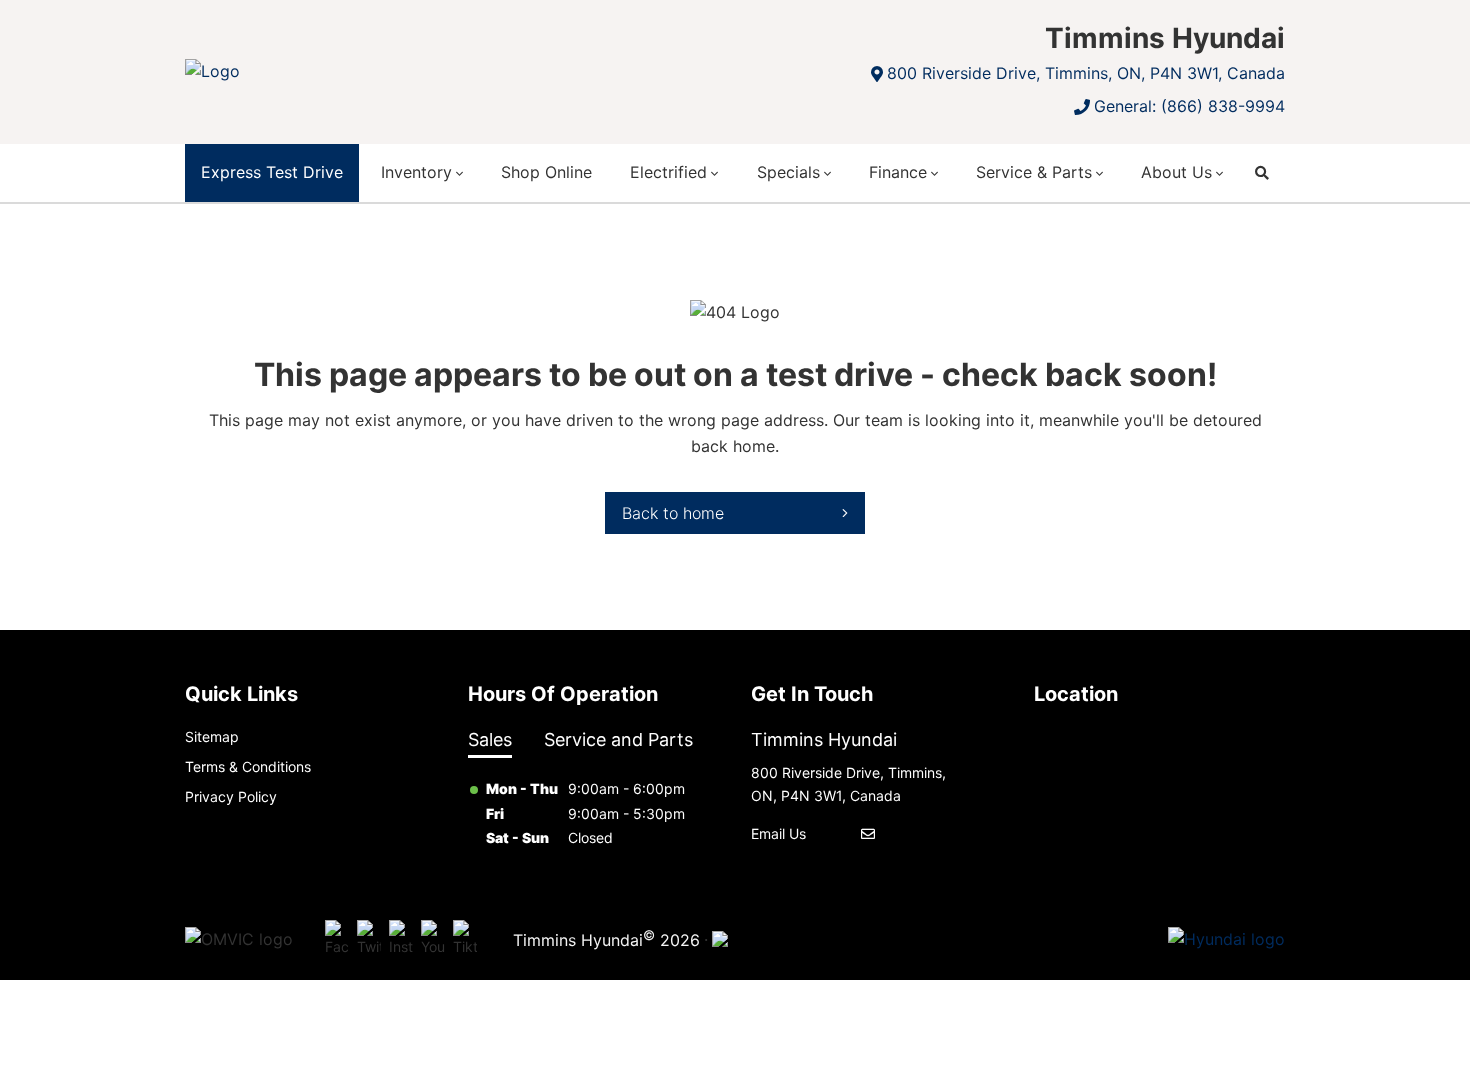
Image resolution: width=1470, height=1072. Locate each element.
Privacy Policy (231, 796)
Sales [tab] (490, 739)
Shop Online (546, 172)
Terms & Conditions (248, 766)
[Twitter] (369, 940)
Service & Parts (1034, 172)
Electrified (668, 172)
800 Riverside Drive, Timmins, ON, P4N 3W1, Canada (1086, 73)
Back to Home (673, 513)
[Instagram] (401, 940)
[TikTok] (465, 940)
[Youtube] (433, 940)
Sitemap (212, 736)
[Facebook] (337, 940)
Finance (898, 172)
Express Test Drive (272, 172)
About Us (1176, 172)
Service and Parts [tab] (618, 739)
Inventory (416, 172)
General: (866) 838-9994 (1189, 106)
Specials (788, 172)
